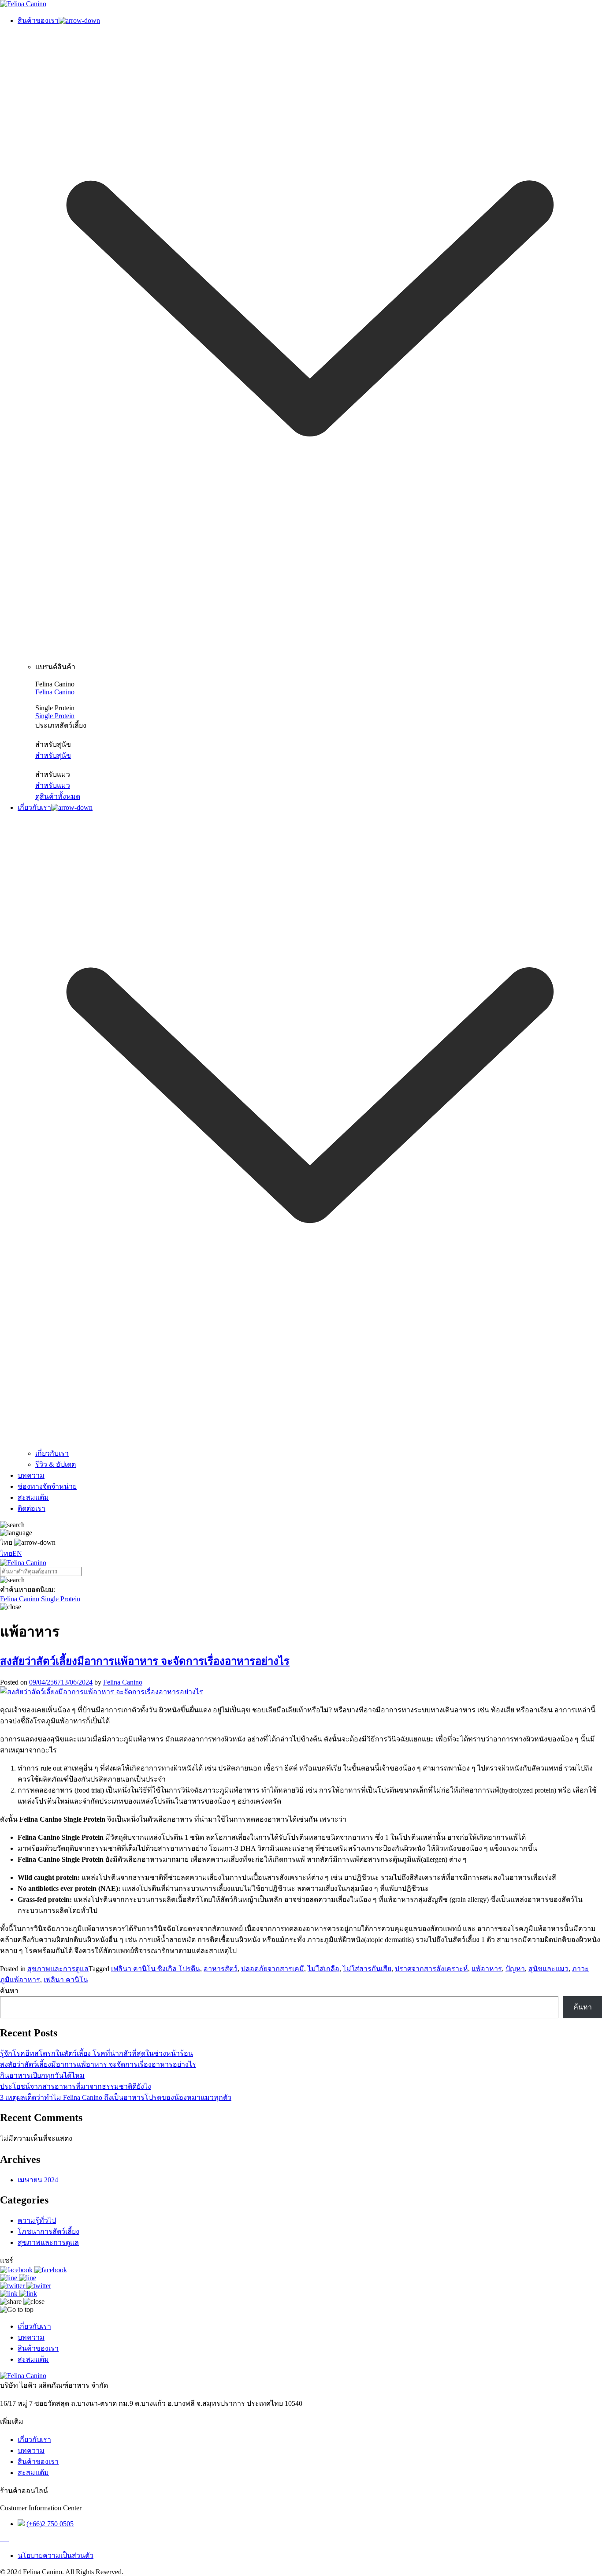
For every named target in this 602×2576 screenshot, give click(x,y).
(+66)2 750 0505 (50, 2524)
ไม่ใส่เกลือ (323, 1969)
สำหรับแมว (53, 785)
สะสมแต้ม (33, 2359)
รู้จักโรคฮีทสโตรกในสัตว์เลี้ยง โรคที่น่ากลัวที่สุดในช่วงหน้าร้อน (97, 2053)
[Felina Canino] (23, 4)
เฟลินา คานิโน (66, 1980)
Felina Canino (55, 692)
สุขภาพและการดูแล (58, 1969)
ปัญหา (515, 1969)
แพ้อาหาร (487, 1969)
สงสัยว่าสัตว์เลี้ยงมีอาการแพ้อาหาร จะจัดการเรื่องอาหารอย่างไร (145, 1661)
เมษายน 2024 (38, 2180)
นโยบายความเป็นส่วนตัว (56, 2555)
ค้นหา (9, 1991)
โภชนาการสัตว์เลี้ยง (48, 2231)
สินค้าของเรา (38, 2348)
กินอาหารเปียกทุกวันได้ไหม (42, 2075)
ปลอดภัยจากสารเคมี (273, 1969)
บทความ (31, 2337)
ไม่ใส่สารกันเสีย (367, 1969)
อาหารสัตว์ (221, 1969)
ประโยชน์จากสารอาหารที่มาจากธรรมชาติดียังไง (76, 2086)
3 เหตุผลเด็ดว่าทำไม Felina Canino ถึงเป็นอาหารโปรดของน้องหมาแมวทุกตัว (116, 2097)
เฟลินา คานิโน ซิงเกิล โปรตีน (156, 1969)
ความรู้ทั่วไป (37, 2220)
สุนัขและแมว (548, 1969)
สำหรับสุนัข (53, 755)
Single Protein (55, 716)
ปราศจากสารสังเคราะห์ (431, 1969)
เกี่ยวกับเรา (34, 2326)
